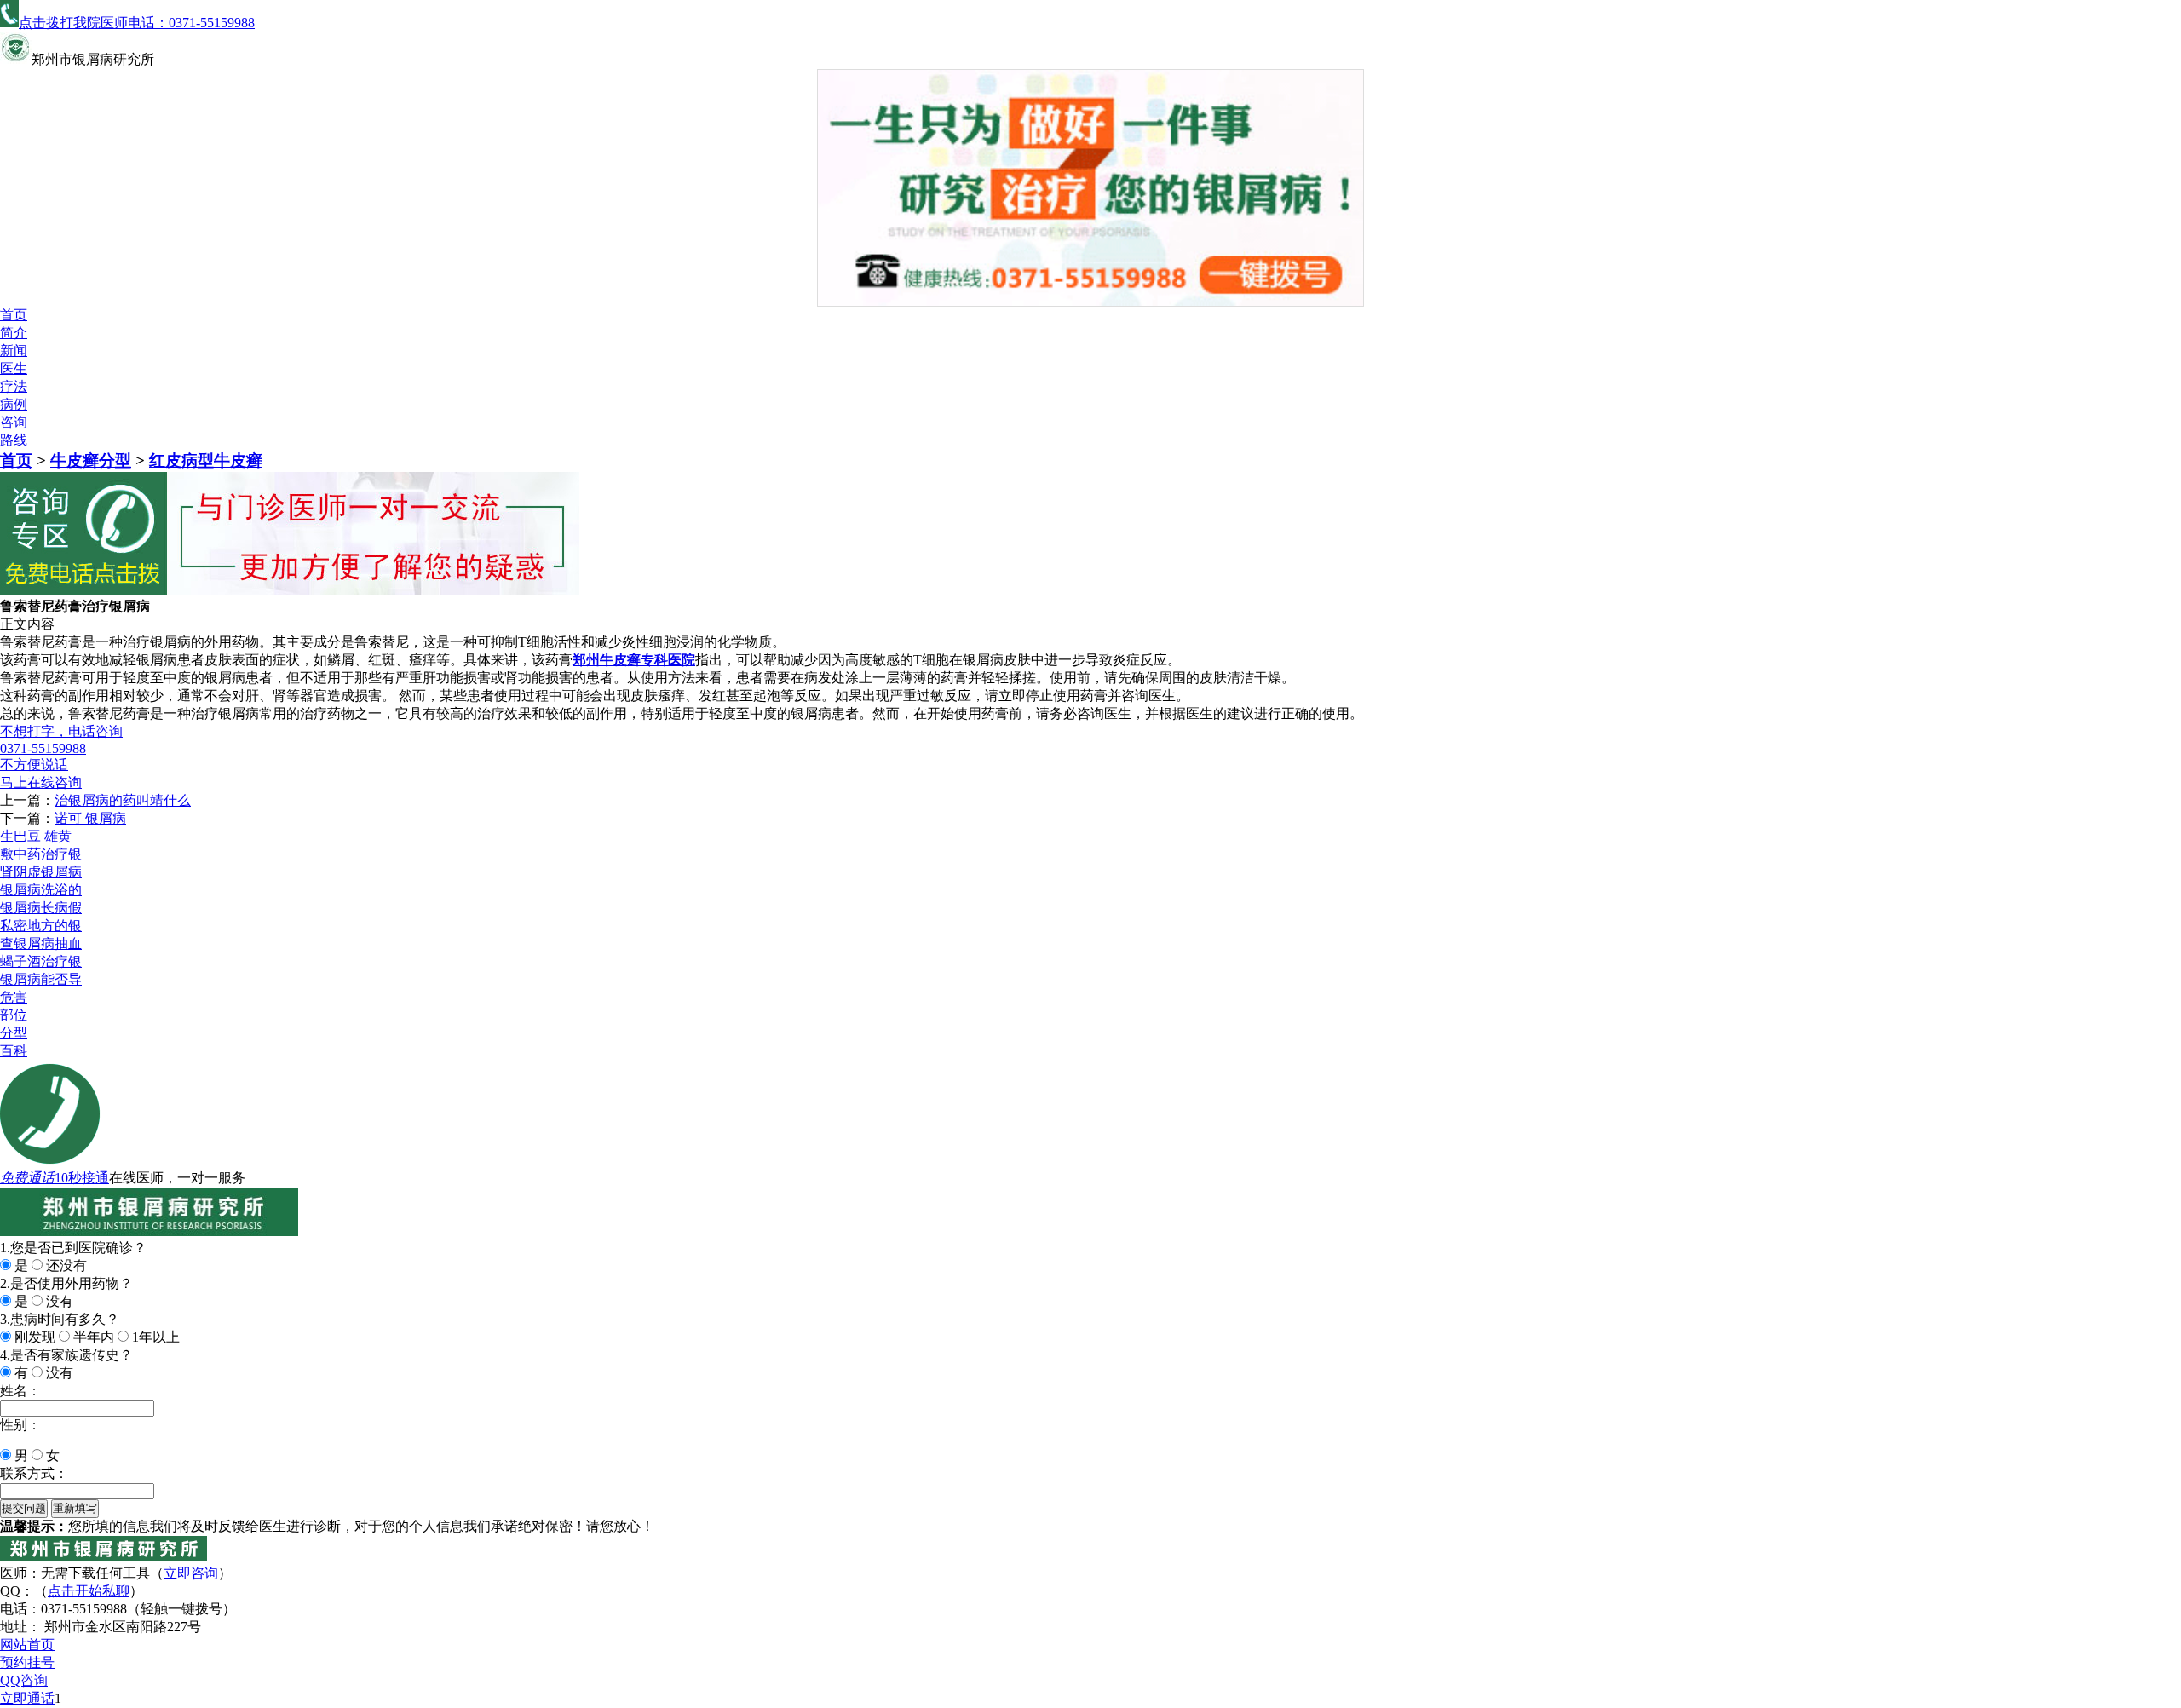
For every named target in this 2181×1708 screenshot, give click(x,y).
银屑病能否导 (41, 979)
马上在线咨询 (41, 782)
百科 (14, 1051)
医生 (14, 368)
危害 (14, 997)
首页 (14, 315)
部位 (14, 1015)
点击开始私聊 (89, 1591)
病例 (14, 404)
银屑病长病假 (41, 908)
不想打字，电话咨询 (61, 731)
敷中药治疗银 (41, 854)
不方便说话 (34, 765)
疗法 (14, 386)
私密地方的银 (41, 926)
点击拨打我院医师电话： (137, 23)
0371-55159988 (43, 748)
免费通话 (27, 1178)
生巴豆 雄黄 (36, 836)
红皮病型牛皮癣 (206, 460)
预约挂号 (27, 1662)
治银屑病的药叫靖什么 (123, 800)
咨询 (14, 422)
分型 (14, 1033)
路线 (14, 440)
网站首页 (27, 1645)
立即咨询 (191, 1573)
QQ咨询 (24, 1680)
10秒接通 (82, 1178)
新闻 (14, 351)
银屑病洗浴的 (41, 890)
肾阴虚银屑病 (41, 872)
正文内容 (27, 624)
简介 (14, 333)
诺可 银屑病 (90, 818)
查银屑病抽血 (41, 943)
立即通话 (27, 1698)
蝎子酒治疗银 (41, 961)
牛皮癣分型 (91, 460)
